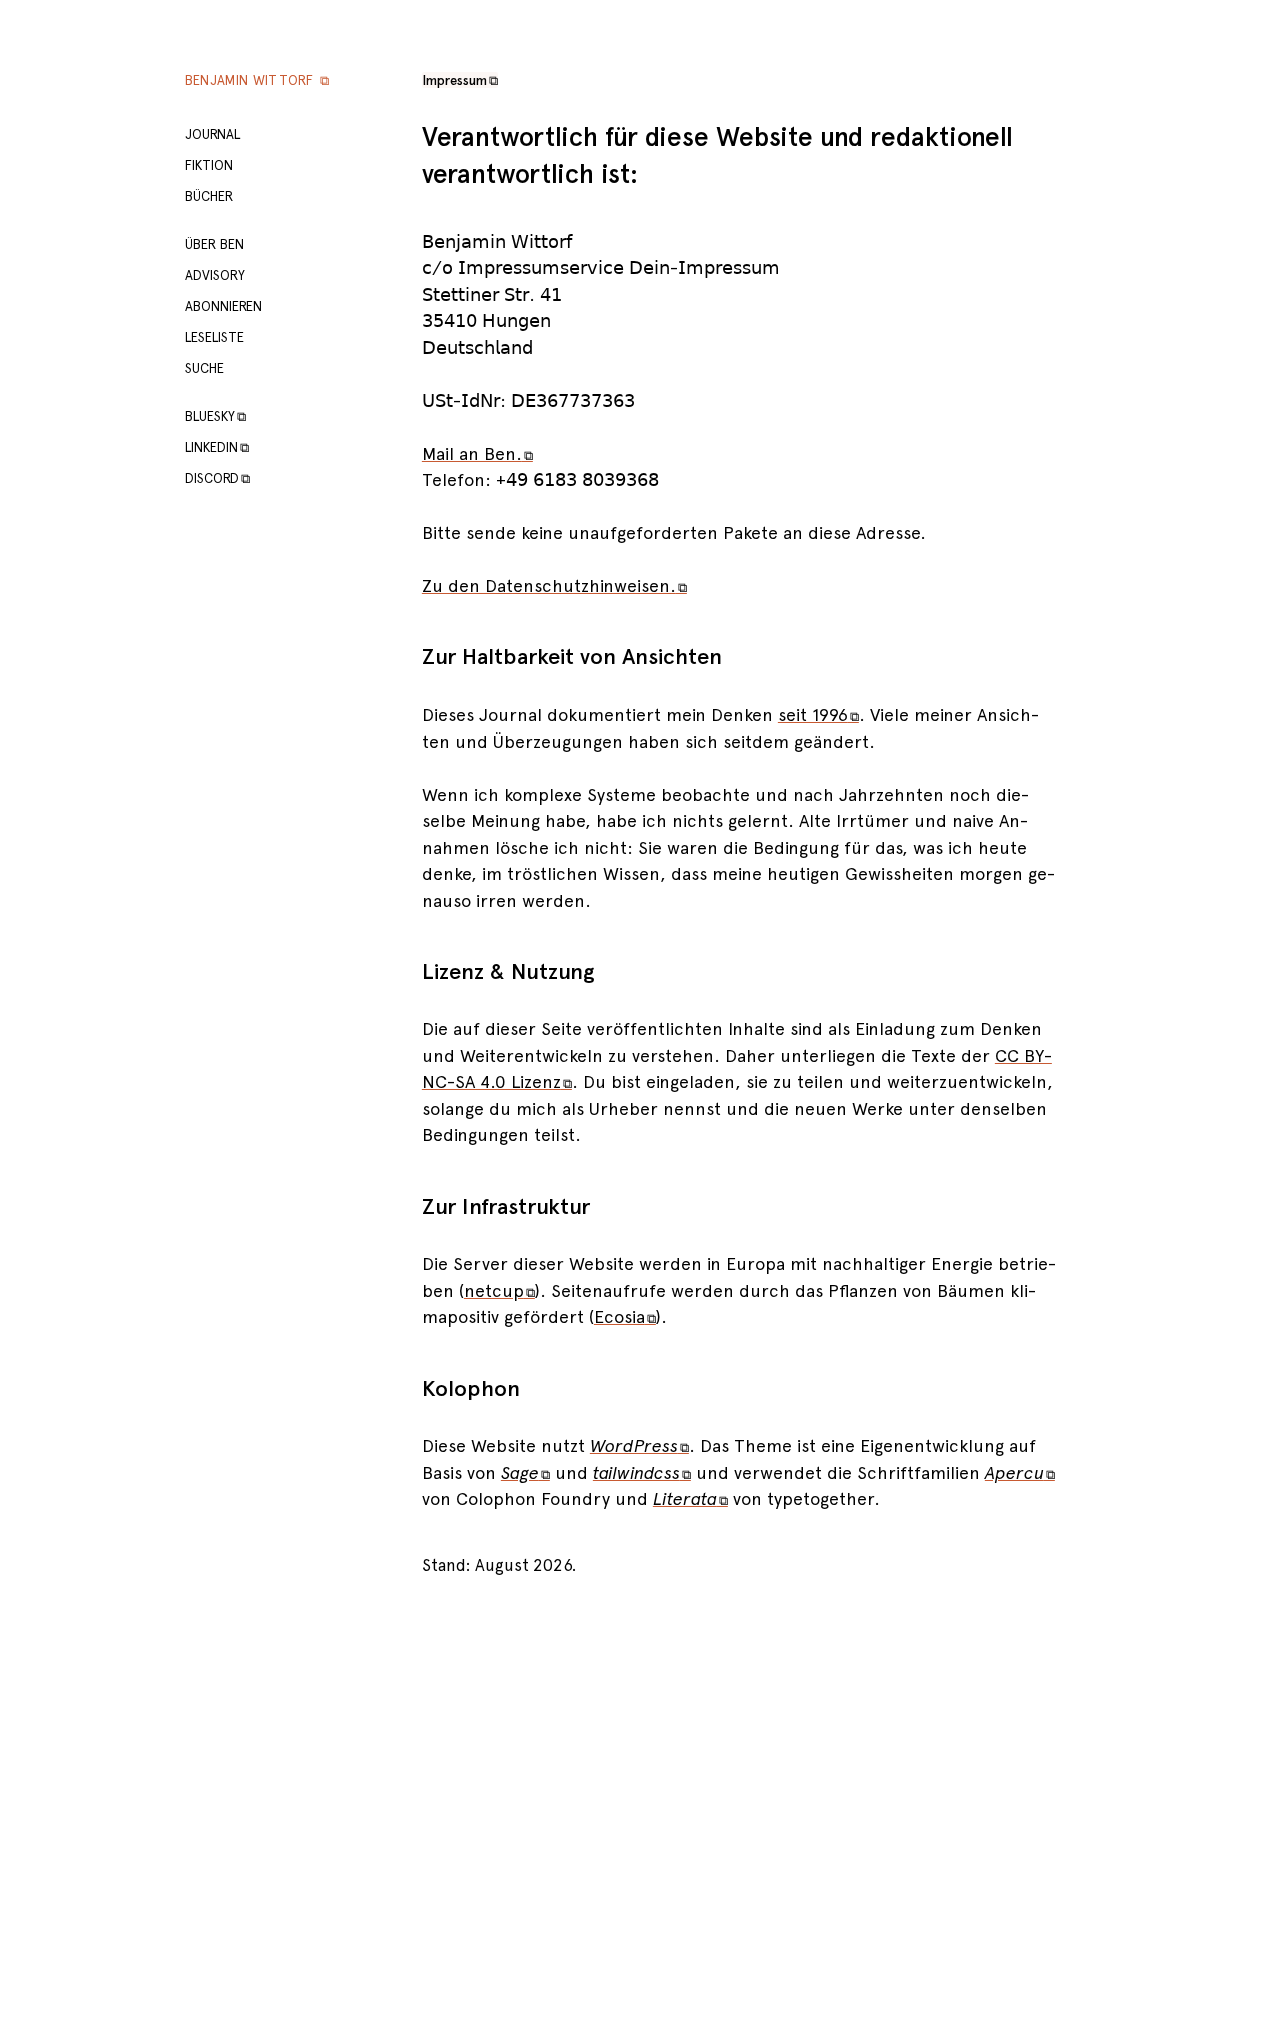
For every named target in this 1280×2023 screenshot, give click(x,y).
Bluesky (215, 416)
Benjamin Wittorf (257, 80)
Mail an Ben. (477, 453)
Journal (212, 134)
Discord (217, 478)
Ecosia (625, 1316)
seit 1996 (818, 714)
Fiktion (209, 165)
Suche (204, 368)
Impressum (460, 80)
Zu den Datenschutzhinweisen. (554, 585)
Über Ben (214, 244)
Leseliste (214, 337)
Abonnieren (223, 306)
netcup (499, 1290)
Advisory (215, 275)
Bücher (209, 196)
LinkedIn (217, 447)
